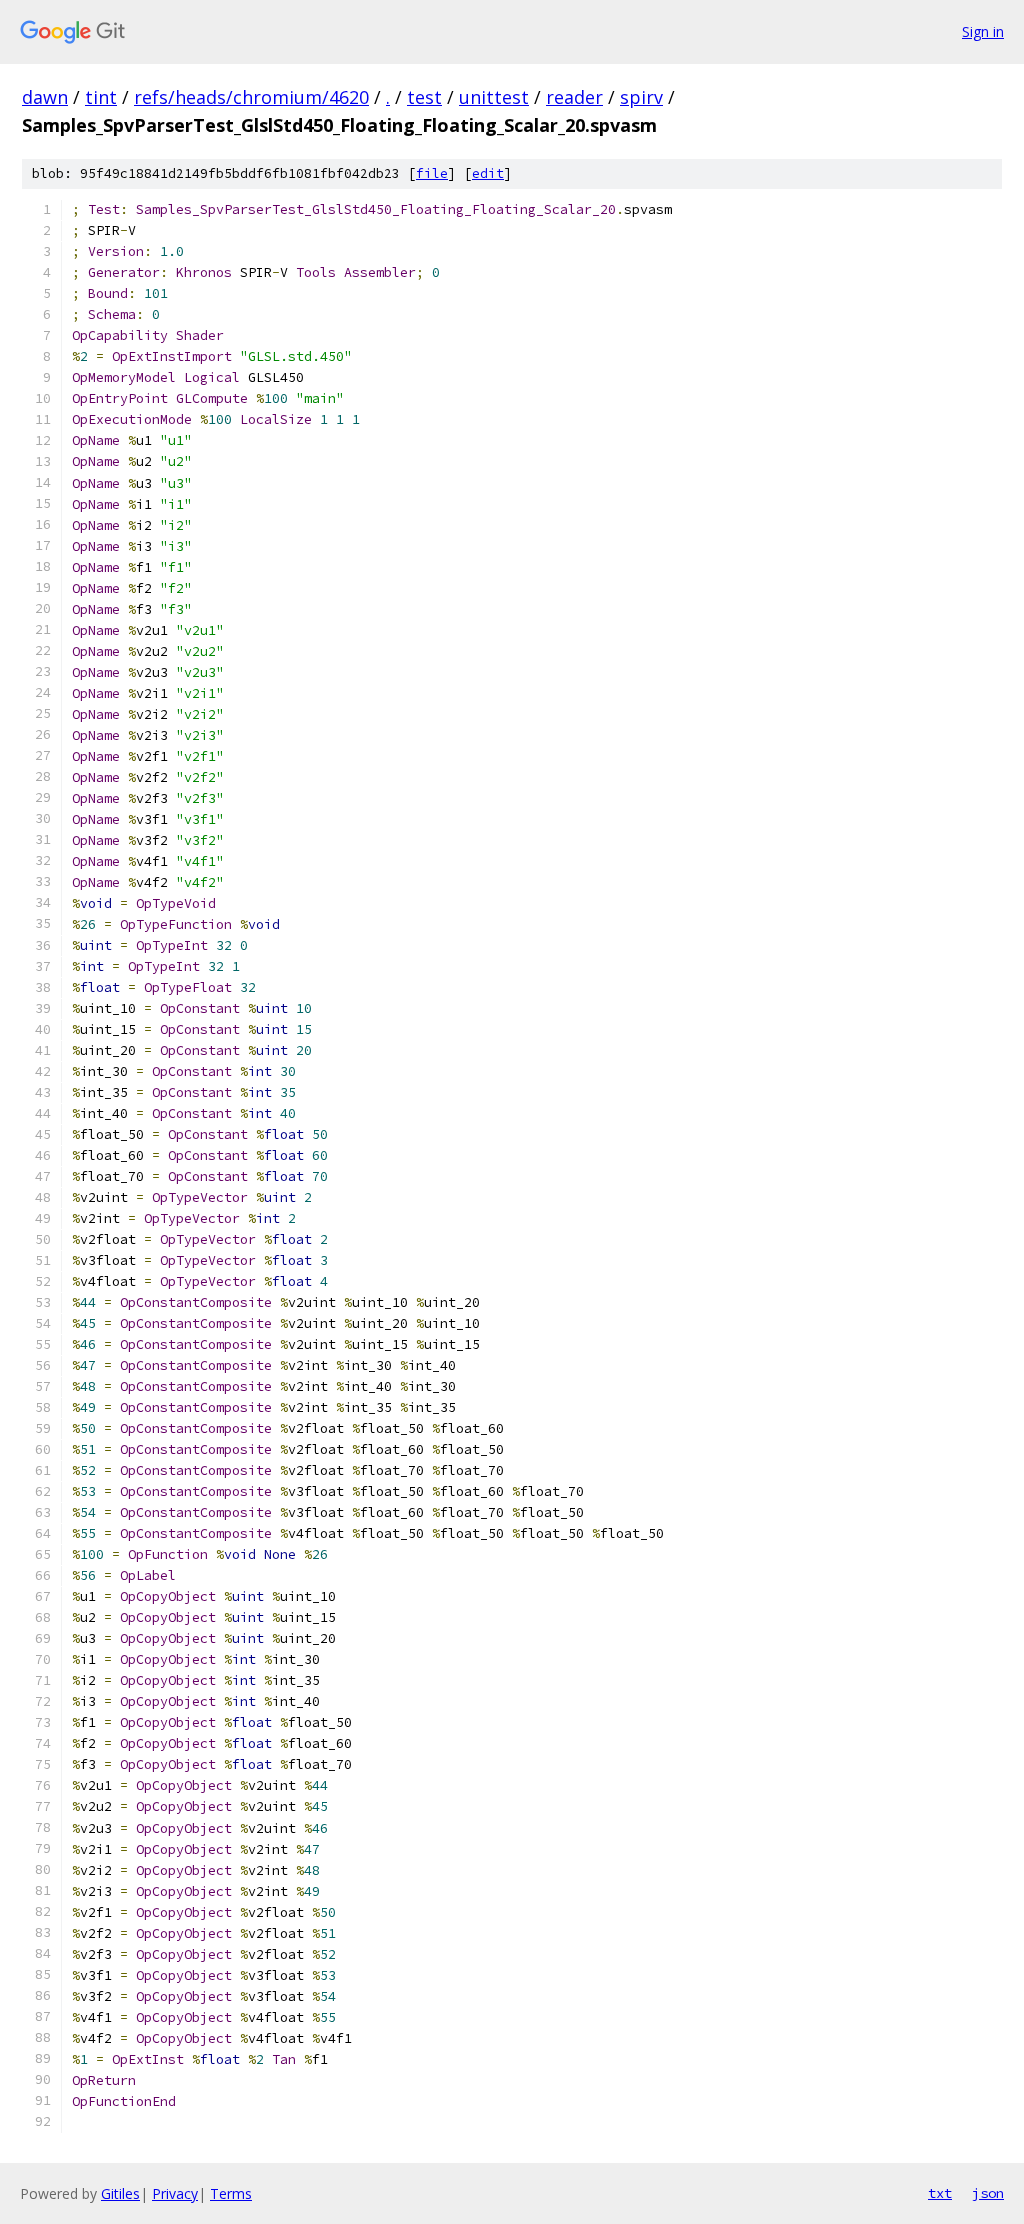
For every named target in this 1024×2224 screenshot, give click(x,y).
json (988, 2193)
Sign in (983, 31)
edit (488, 173)
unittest (494, 97)
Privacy (175, 2193)
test (424, 97)
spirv (641, 97)
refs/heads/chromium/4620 (251, 97)
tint (101, 97)
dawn (45, 97)
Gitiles (120, 2193)
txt (940, 2193)
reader (574, 97)
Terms (231, 2193)
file (432, 173)
